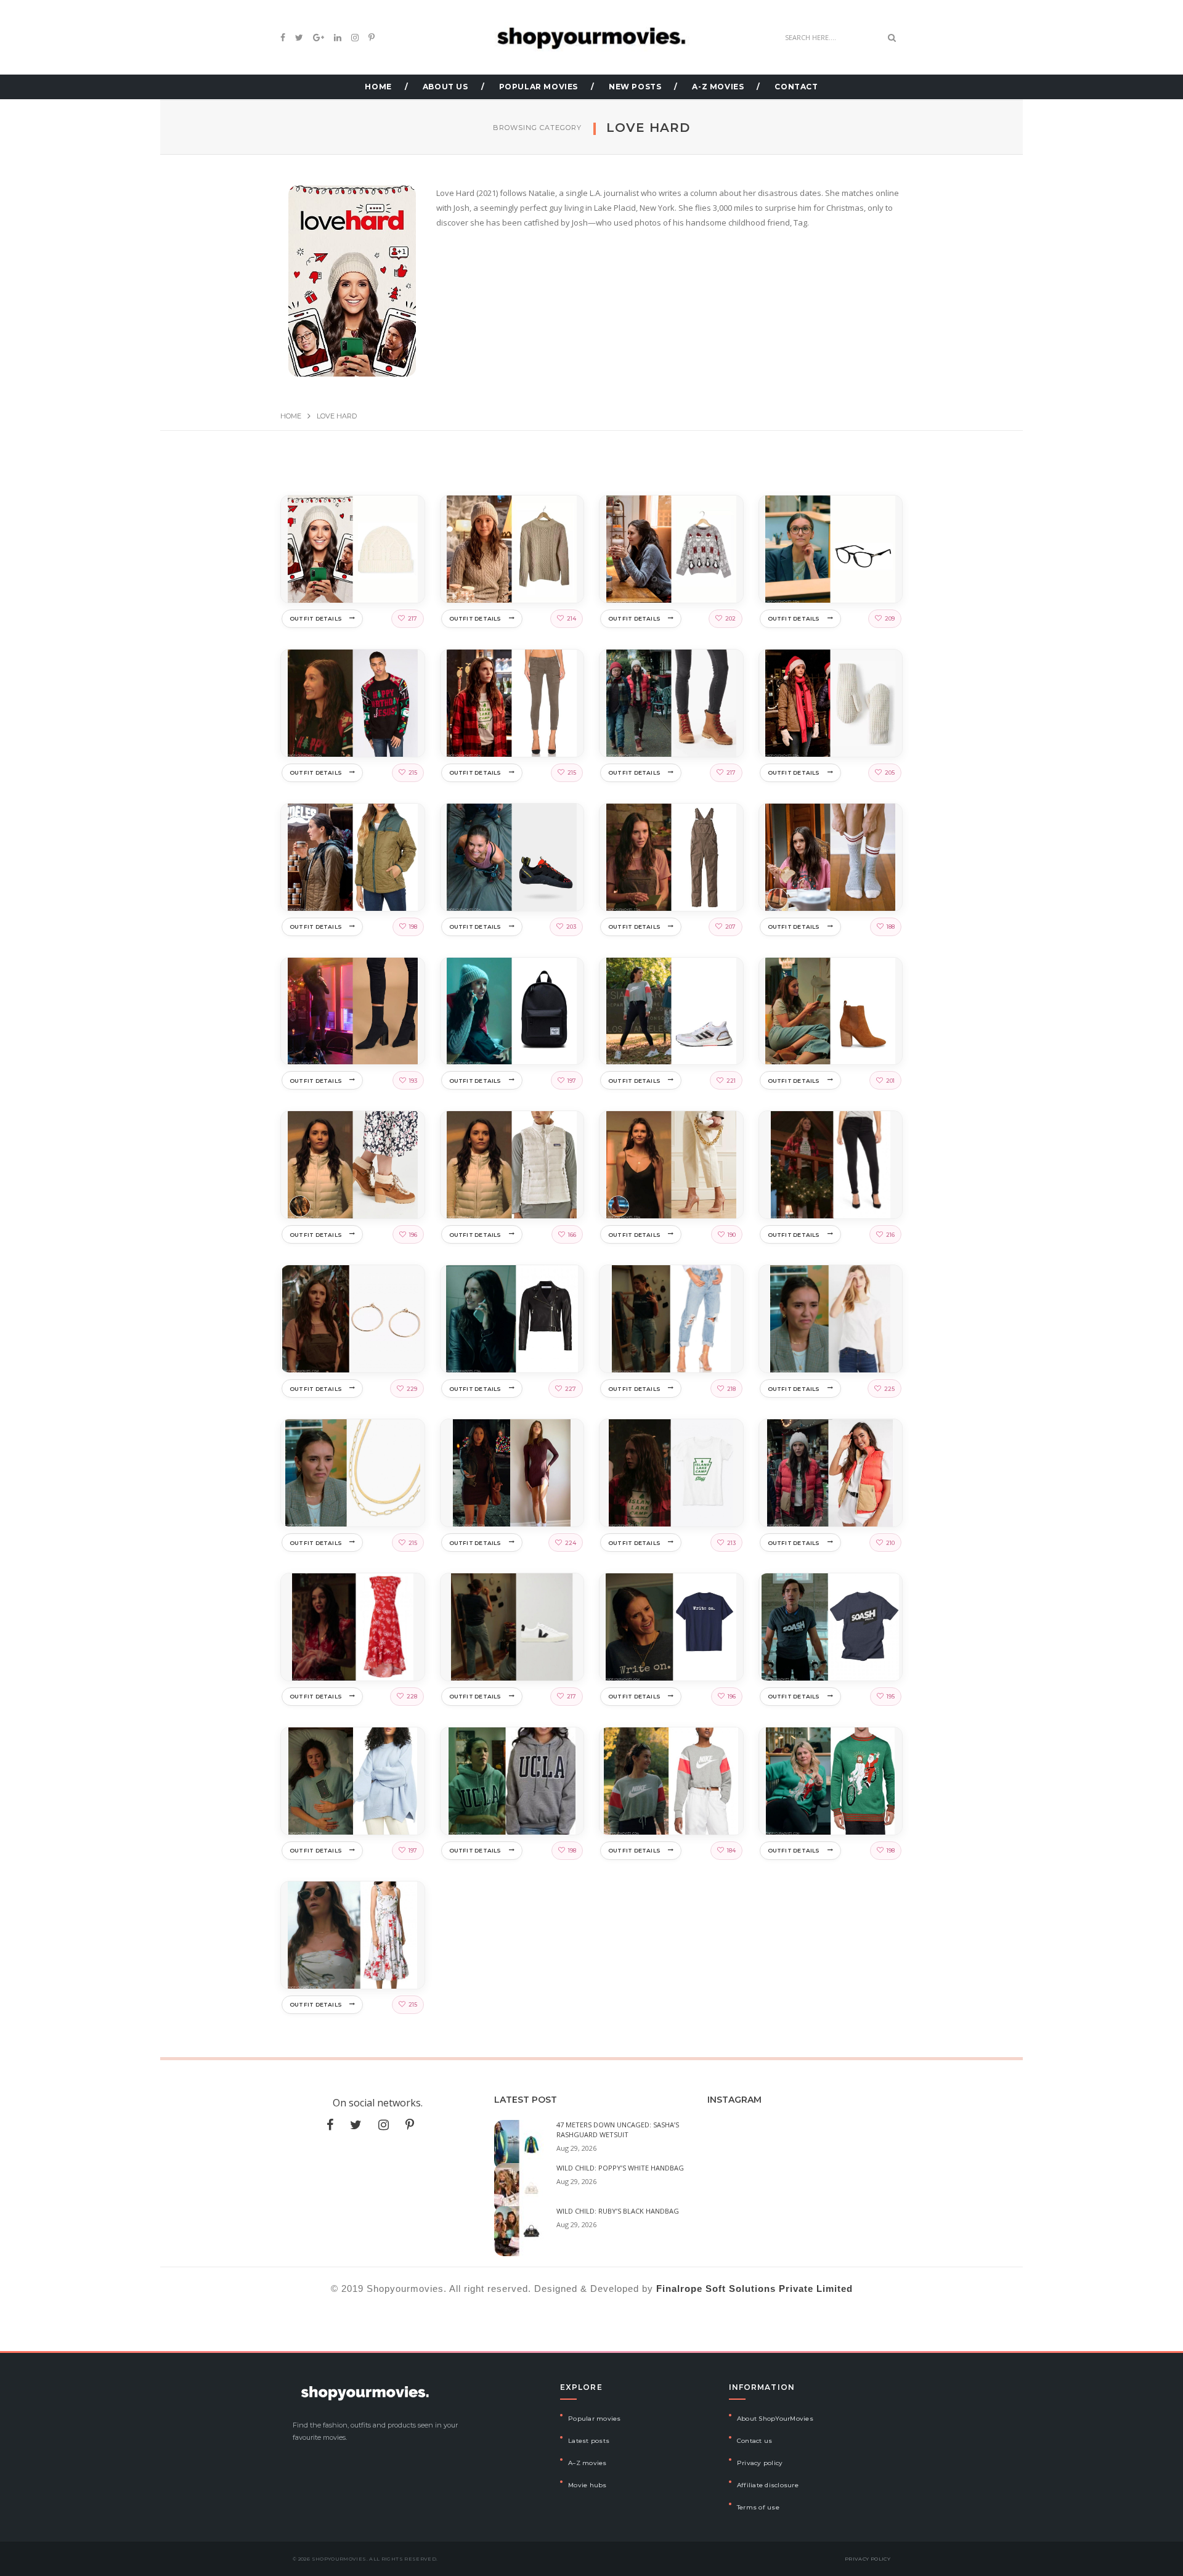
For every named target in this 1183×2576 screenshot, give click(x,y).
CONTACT (796, 87)
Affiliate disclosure (768, 2485)
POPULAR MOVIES (539, 87)
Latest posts (589, 2441)
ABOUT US (445, 87)
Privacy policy (760, 2463)
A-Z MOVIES (718, 87)
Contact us (755, 2441)
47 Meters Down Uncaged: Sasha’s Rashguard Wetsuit (618, 2130)
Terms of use (758, 2507)
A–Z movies (587, 2463)
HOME (378, 87)
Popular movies (595, 2419)
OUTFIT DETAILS (316, 618)
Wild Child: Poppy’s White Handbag (620, 2168)
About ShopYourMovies (775, 2419)
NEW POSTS (635, 87)
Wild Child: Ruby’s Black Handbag (618, 2211)
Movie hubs (587, 2485)
